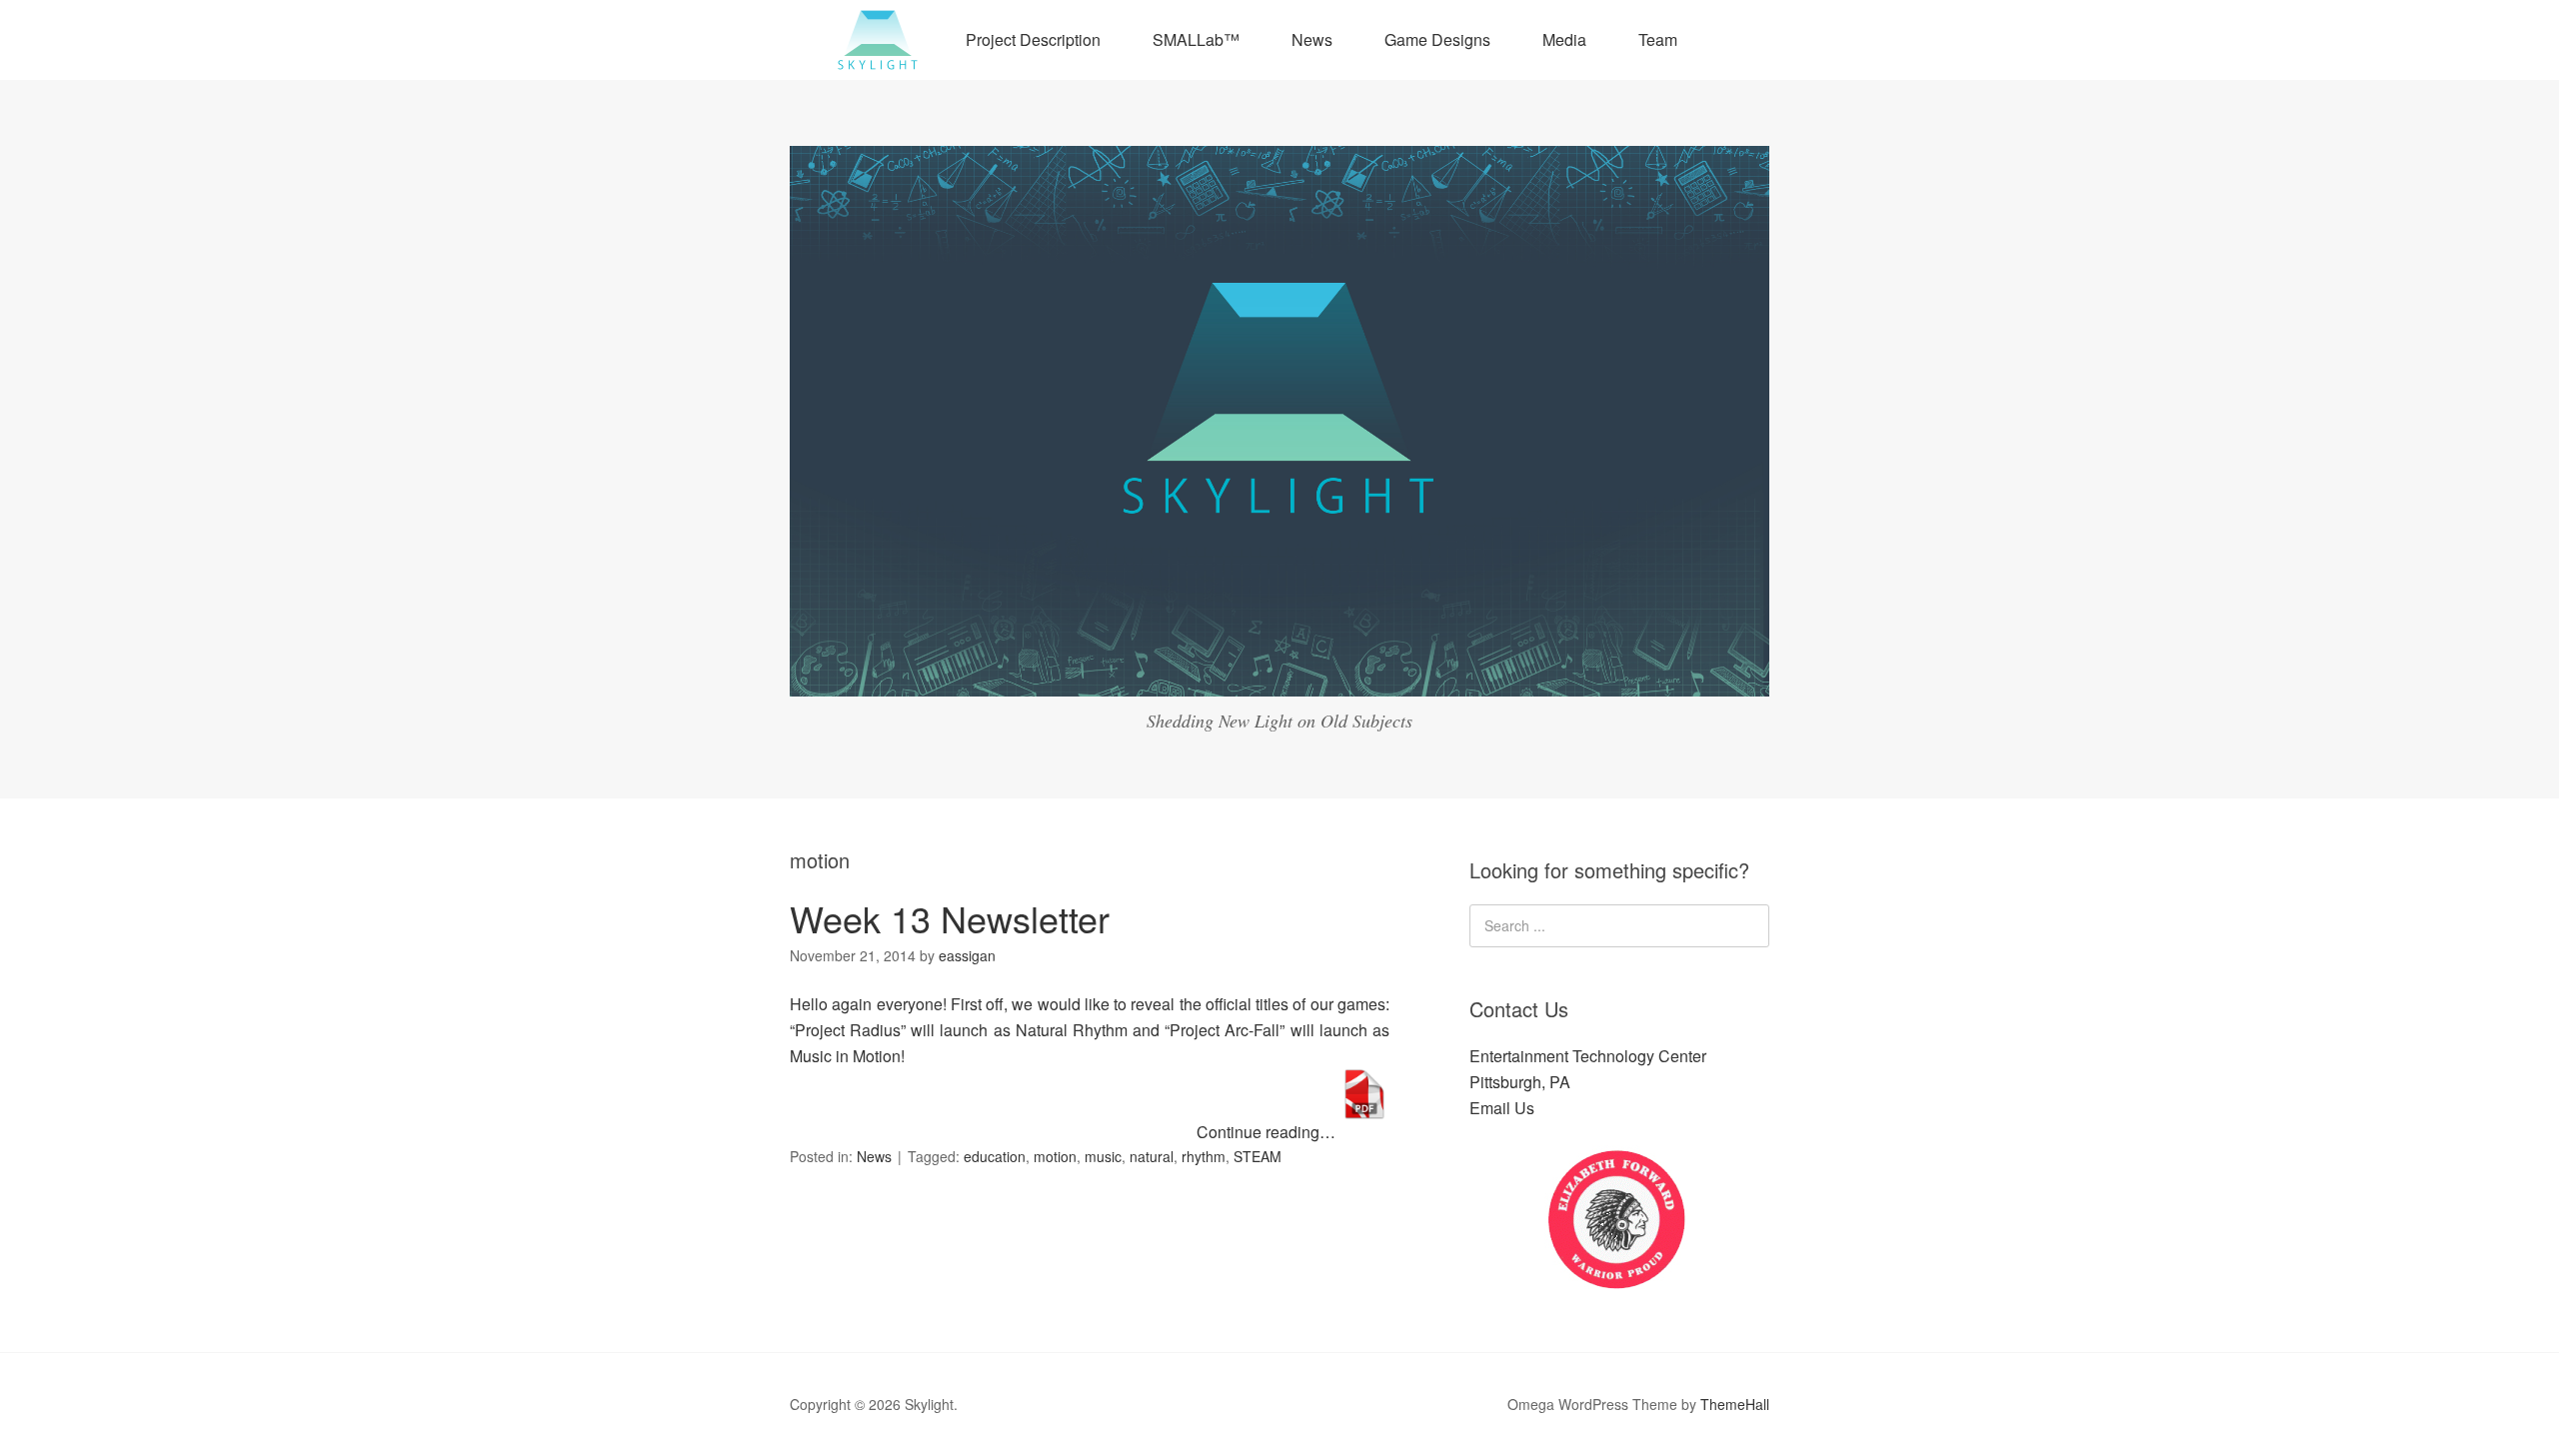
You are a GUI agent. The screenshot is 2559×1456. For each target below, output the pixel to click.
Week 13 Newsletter (950, 918)
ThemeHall (1735, 1404)
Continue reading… (1268, 1132)
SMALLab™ (1196, 39)
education (995, 1156)
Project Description (1033, 39)
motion (1055, 1156)
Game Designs (1437, 39)
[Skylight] (1279, 678)
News (1312, 39)
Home (878, 40)
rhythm (1204, 1156)
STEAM (1258, 1156)
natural (1152, 1156)
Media (1564, 39)
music (1103, 1156)
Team (1658, 39)
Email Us (1502, 1108)
